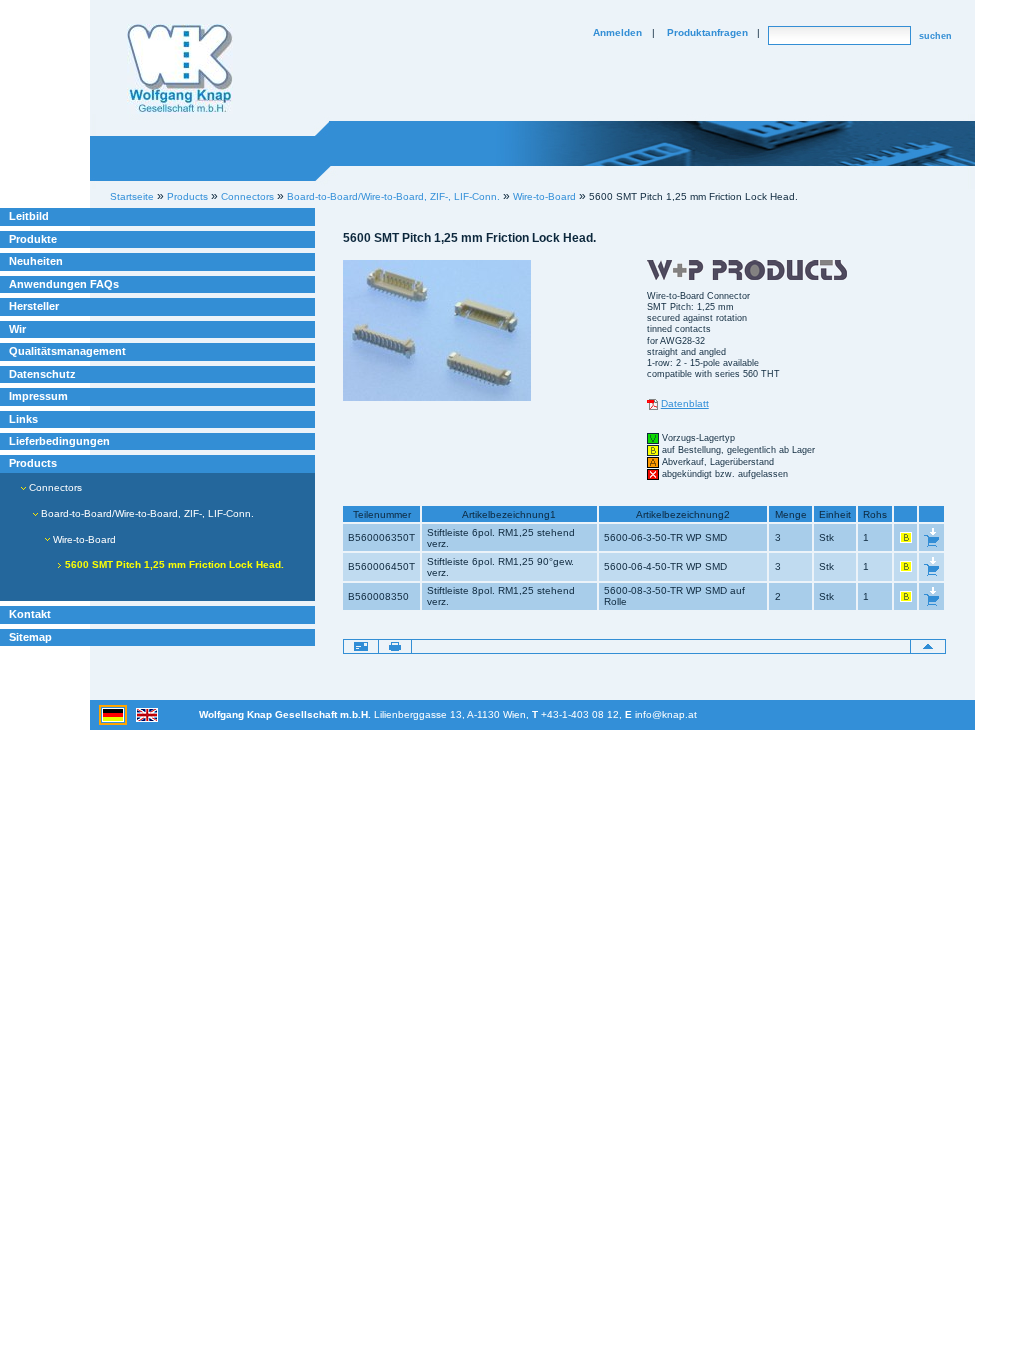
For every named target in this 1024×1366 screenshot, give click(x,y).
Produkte (33, 239)
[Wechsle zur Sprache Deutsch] (114, 714)
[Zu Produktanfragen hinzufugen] (931, 537)
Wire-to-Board (544, 196)
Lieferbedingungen (59, 441)
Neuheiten (36, 261)
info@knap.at (666, 714)
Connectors (54, 487)
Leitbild (29, 216)
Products (33, 463)
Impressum (38, 396)
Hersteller (34, 306)
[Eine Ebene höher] (928, 645)
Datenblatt (685, 403)
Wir (17, 329)
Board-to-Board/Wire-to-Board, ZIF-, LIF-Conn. (393, 196)
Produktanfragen (707, 32)
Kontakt (30, 614)
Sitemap (30, 637)
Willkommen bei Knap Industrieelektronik (180, 69)
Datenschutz (42, 374)
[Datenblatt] (652, 403)
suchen (935, 36)
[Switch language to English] (147, 714)
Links (23, 419)
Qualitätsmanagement (67, 351)
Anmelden (617, 32)
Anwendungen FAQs (64, 284)
